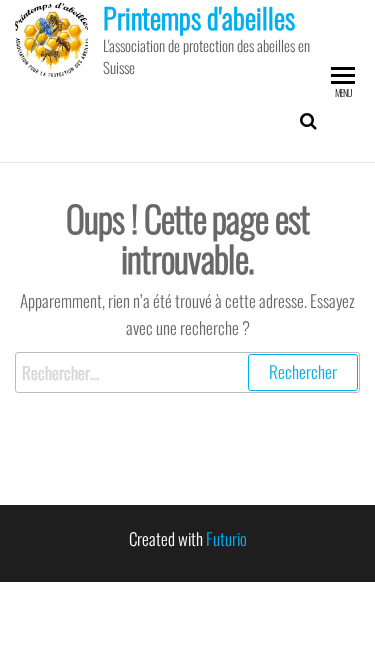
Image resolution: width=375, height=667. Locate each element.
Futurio (226, 538)
